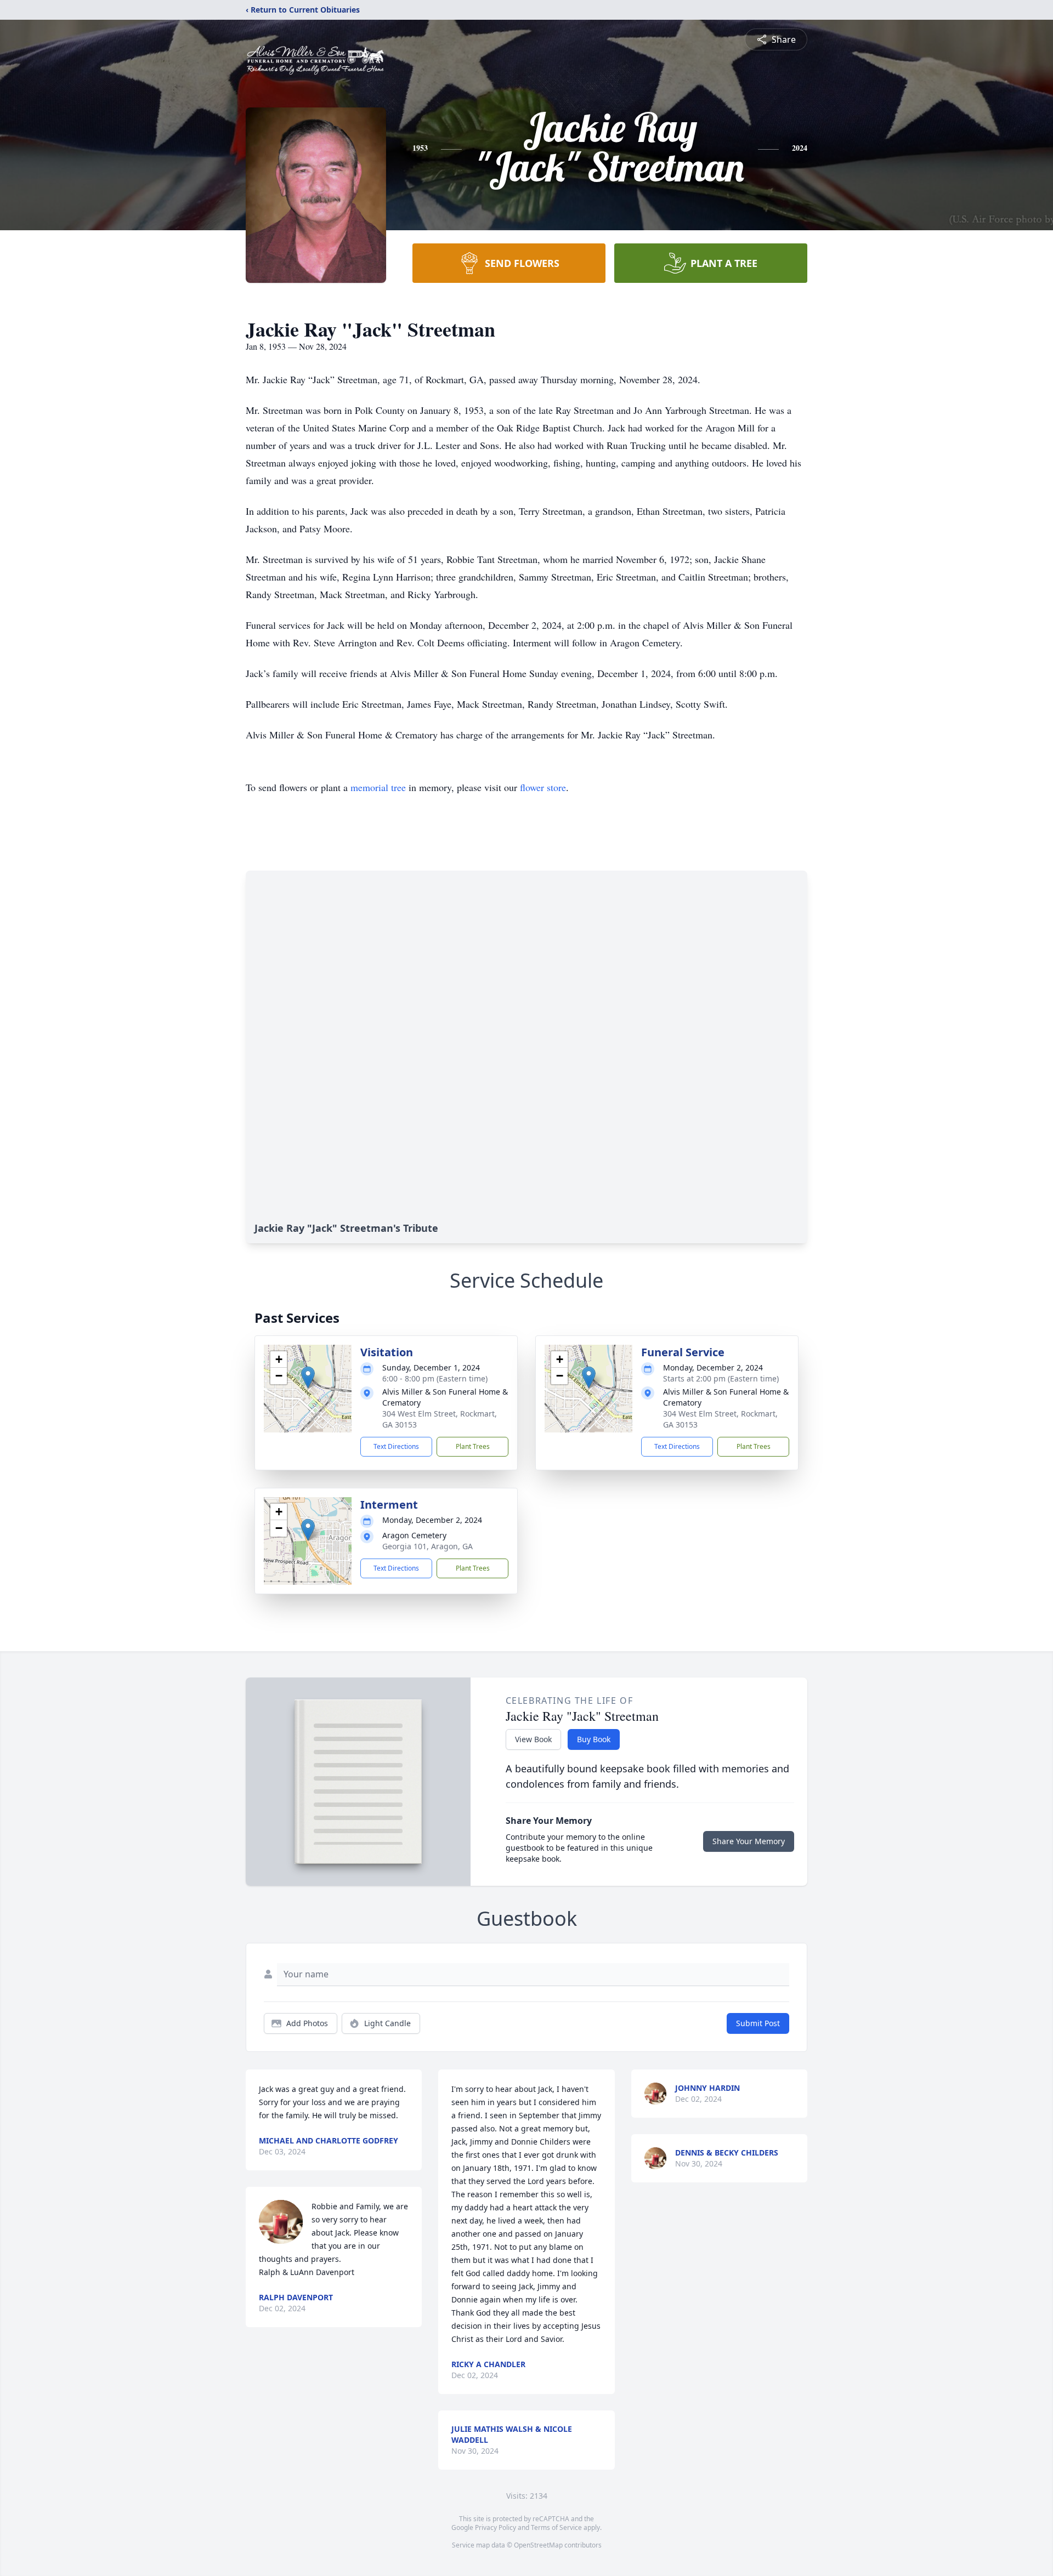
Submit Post (758, 2023)
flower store (543, 787)
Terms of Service (556, 2527)
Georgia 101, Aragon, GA (428, 1546)
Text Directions (396, 1446)
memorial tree (378, 787)
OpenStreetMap (538, 2545)
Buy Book (594, 1739)
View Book (533, 1739)
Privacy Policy (496, 2527)
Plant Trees (473, 1446)
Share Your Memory (749, 1841)
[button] (308, 1377)
